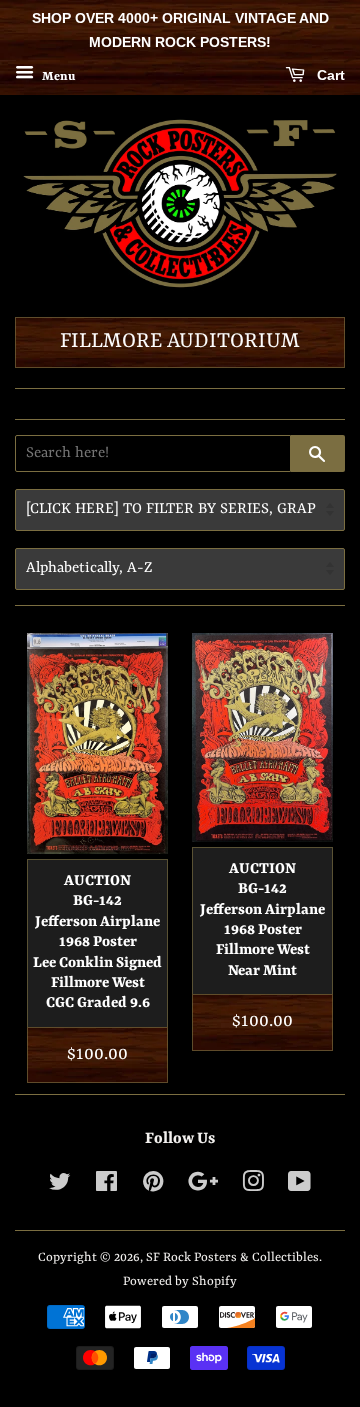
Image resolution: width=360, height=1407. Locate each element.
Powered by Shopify (180, 1281)
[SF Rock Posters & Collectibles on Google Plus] (203, 1186)
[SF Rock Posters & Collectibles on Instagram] (253, 1186)
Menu (57, 76)
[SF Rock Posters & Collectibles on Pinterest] (153, 1186)
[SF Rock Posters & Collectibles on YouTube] (299, 1186)
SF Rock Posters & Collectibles (232, 1257)
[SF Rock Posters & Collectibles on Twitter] (60, 1186)
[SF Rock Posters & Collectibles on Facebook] (106, 1186)
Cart (329, 75)
